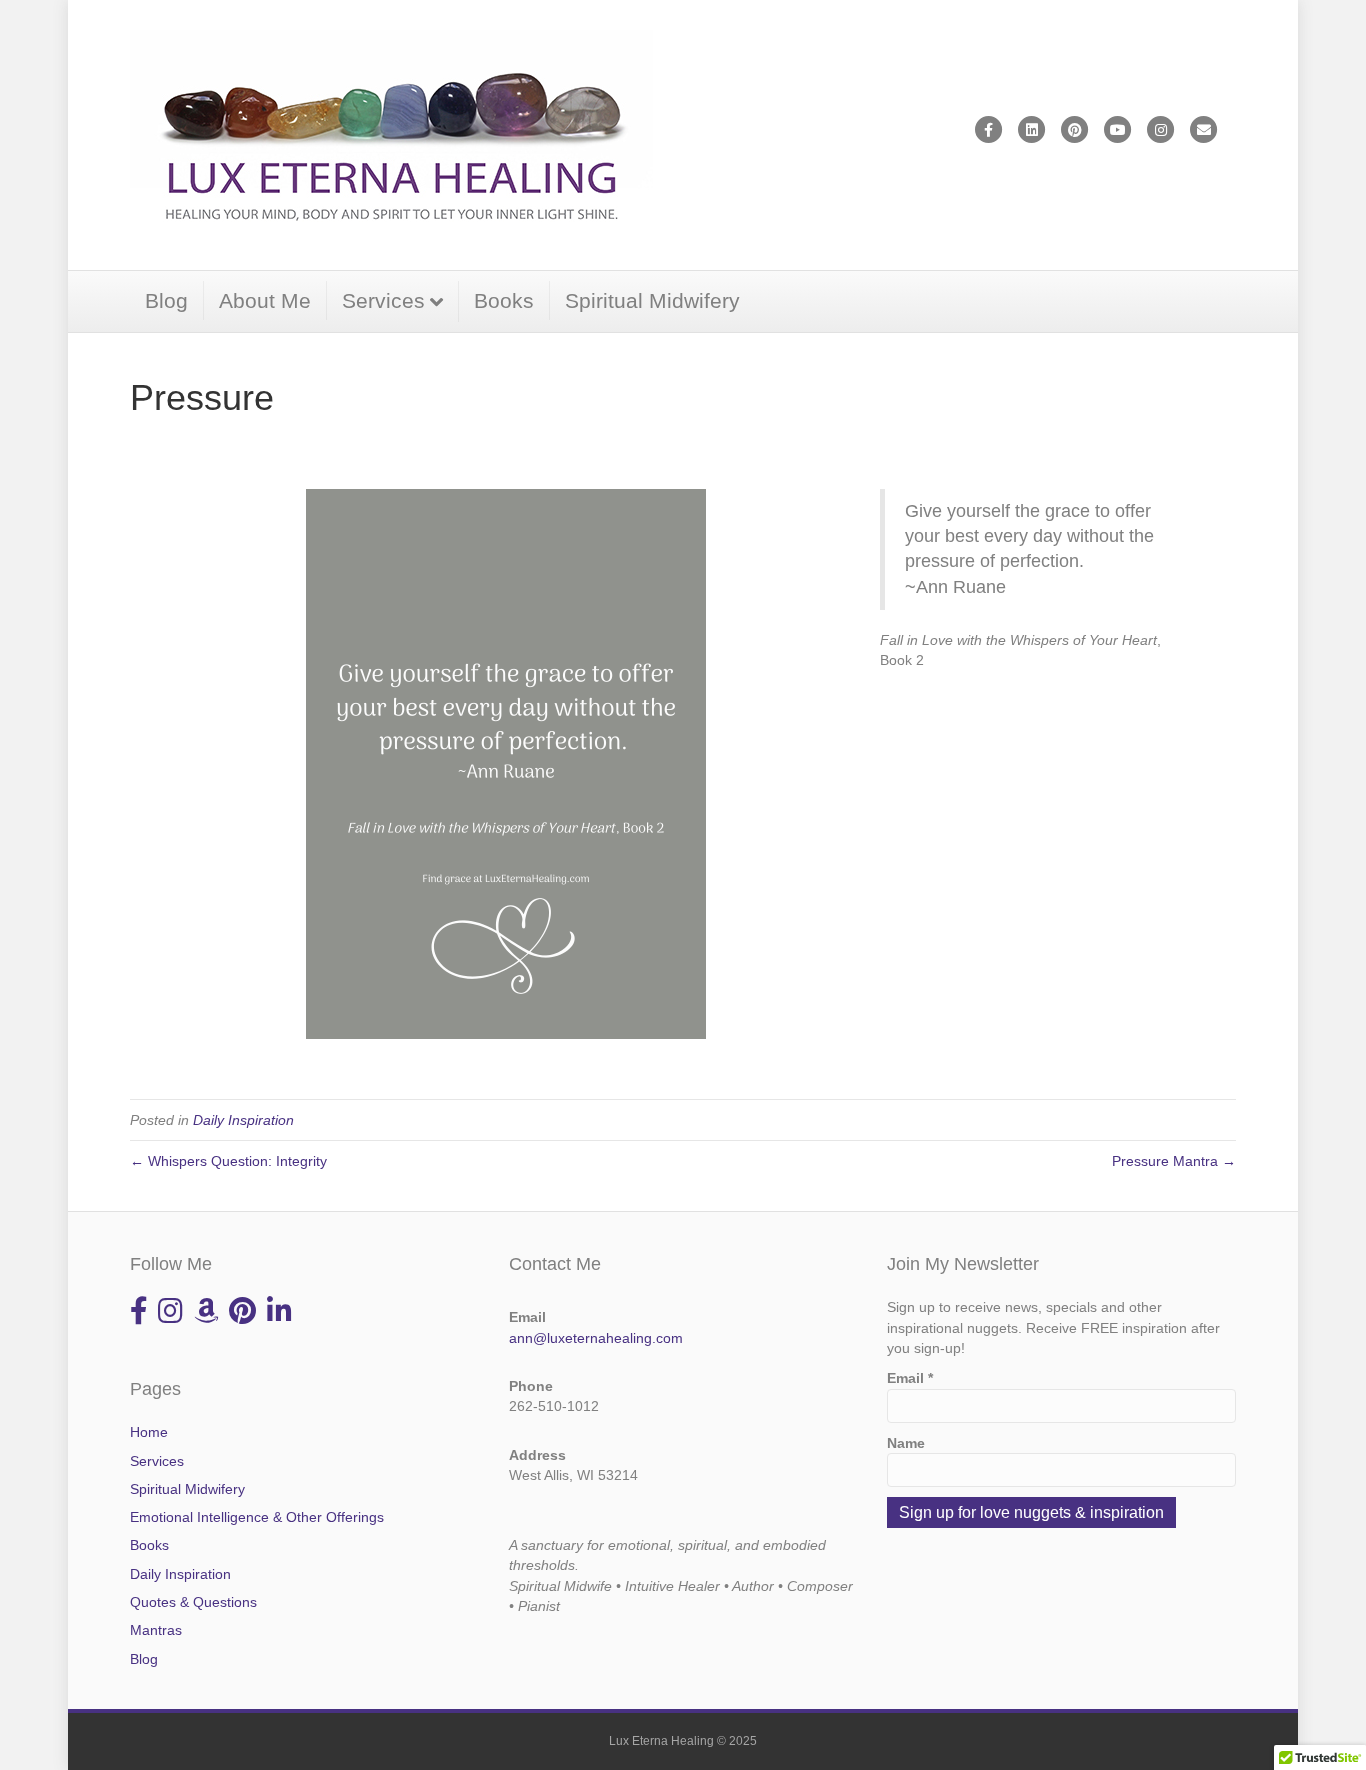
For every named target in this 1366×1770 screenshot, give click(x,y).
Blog (166, 300)
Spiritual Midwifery (652, 300)
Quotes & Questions (193, 1602)
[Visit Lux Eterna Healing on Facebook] (139, 1316)
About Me (265, 300)
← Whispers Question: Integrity (228, 1161)
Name (906, 1443)
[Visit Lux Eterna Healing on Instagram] (170, 1316)
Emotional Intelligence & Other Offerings (257, 1517)
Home (149, 1432)
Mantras (156, 1630)
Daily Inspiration (243, 1120)
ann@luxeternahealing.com (596, 1338)
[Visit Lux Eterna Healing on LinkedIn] (279, 1316)
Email (910, 1378)
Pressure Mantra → (1174, 1161)
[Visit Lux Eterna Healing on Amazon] (206, 1316)
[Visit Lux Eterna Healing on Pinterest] (242, 1316)
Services (383, 300)
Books (504, 300)
